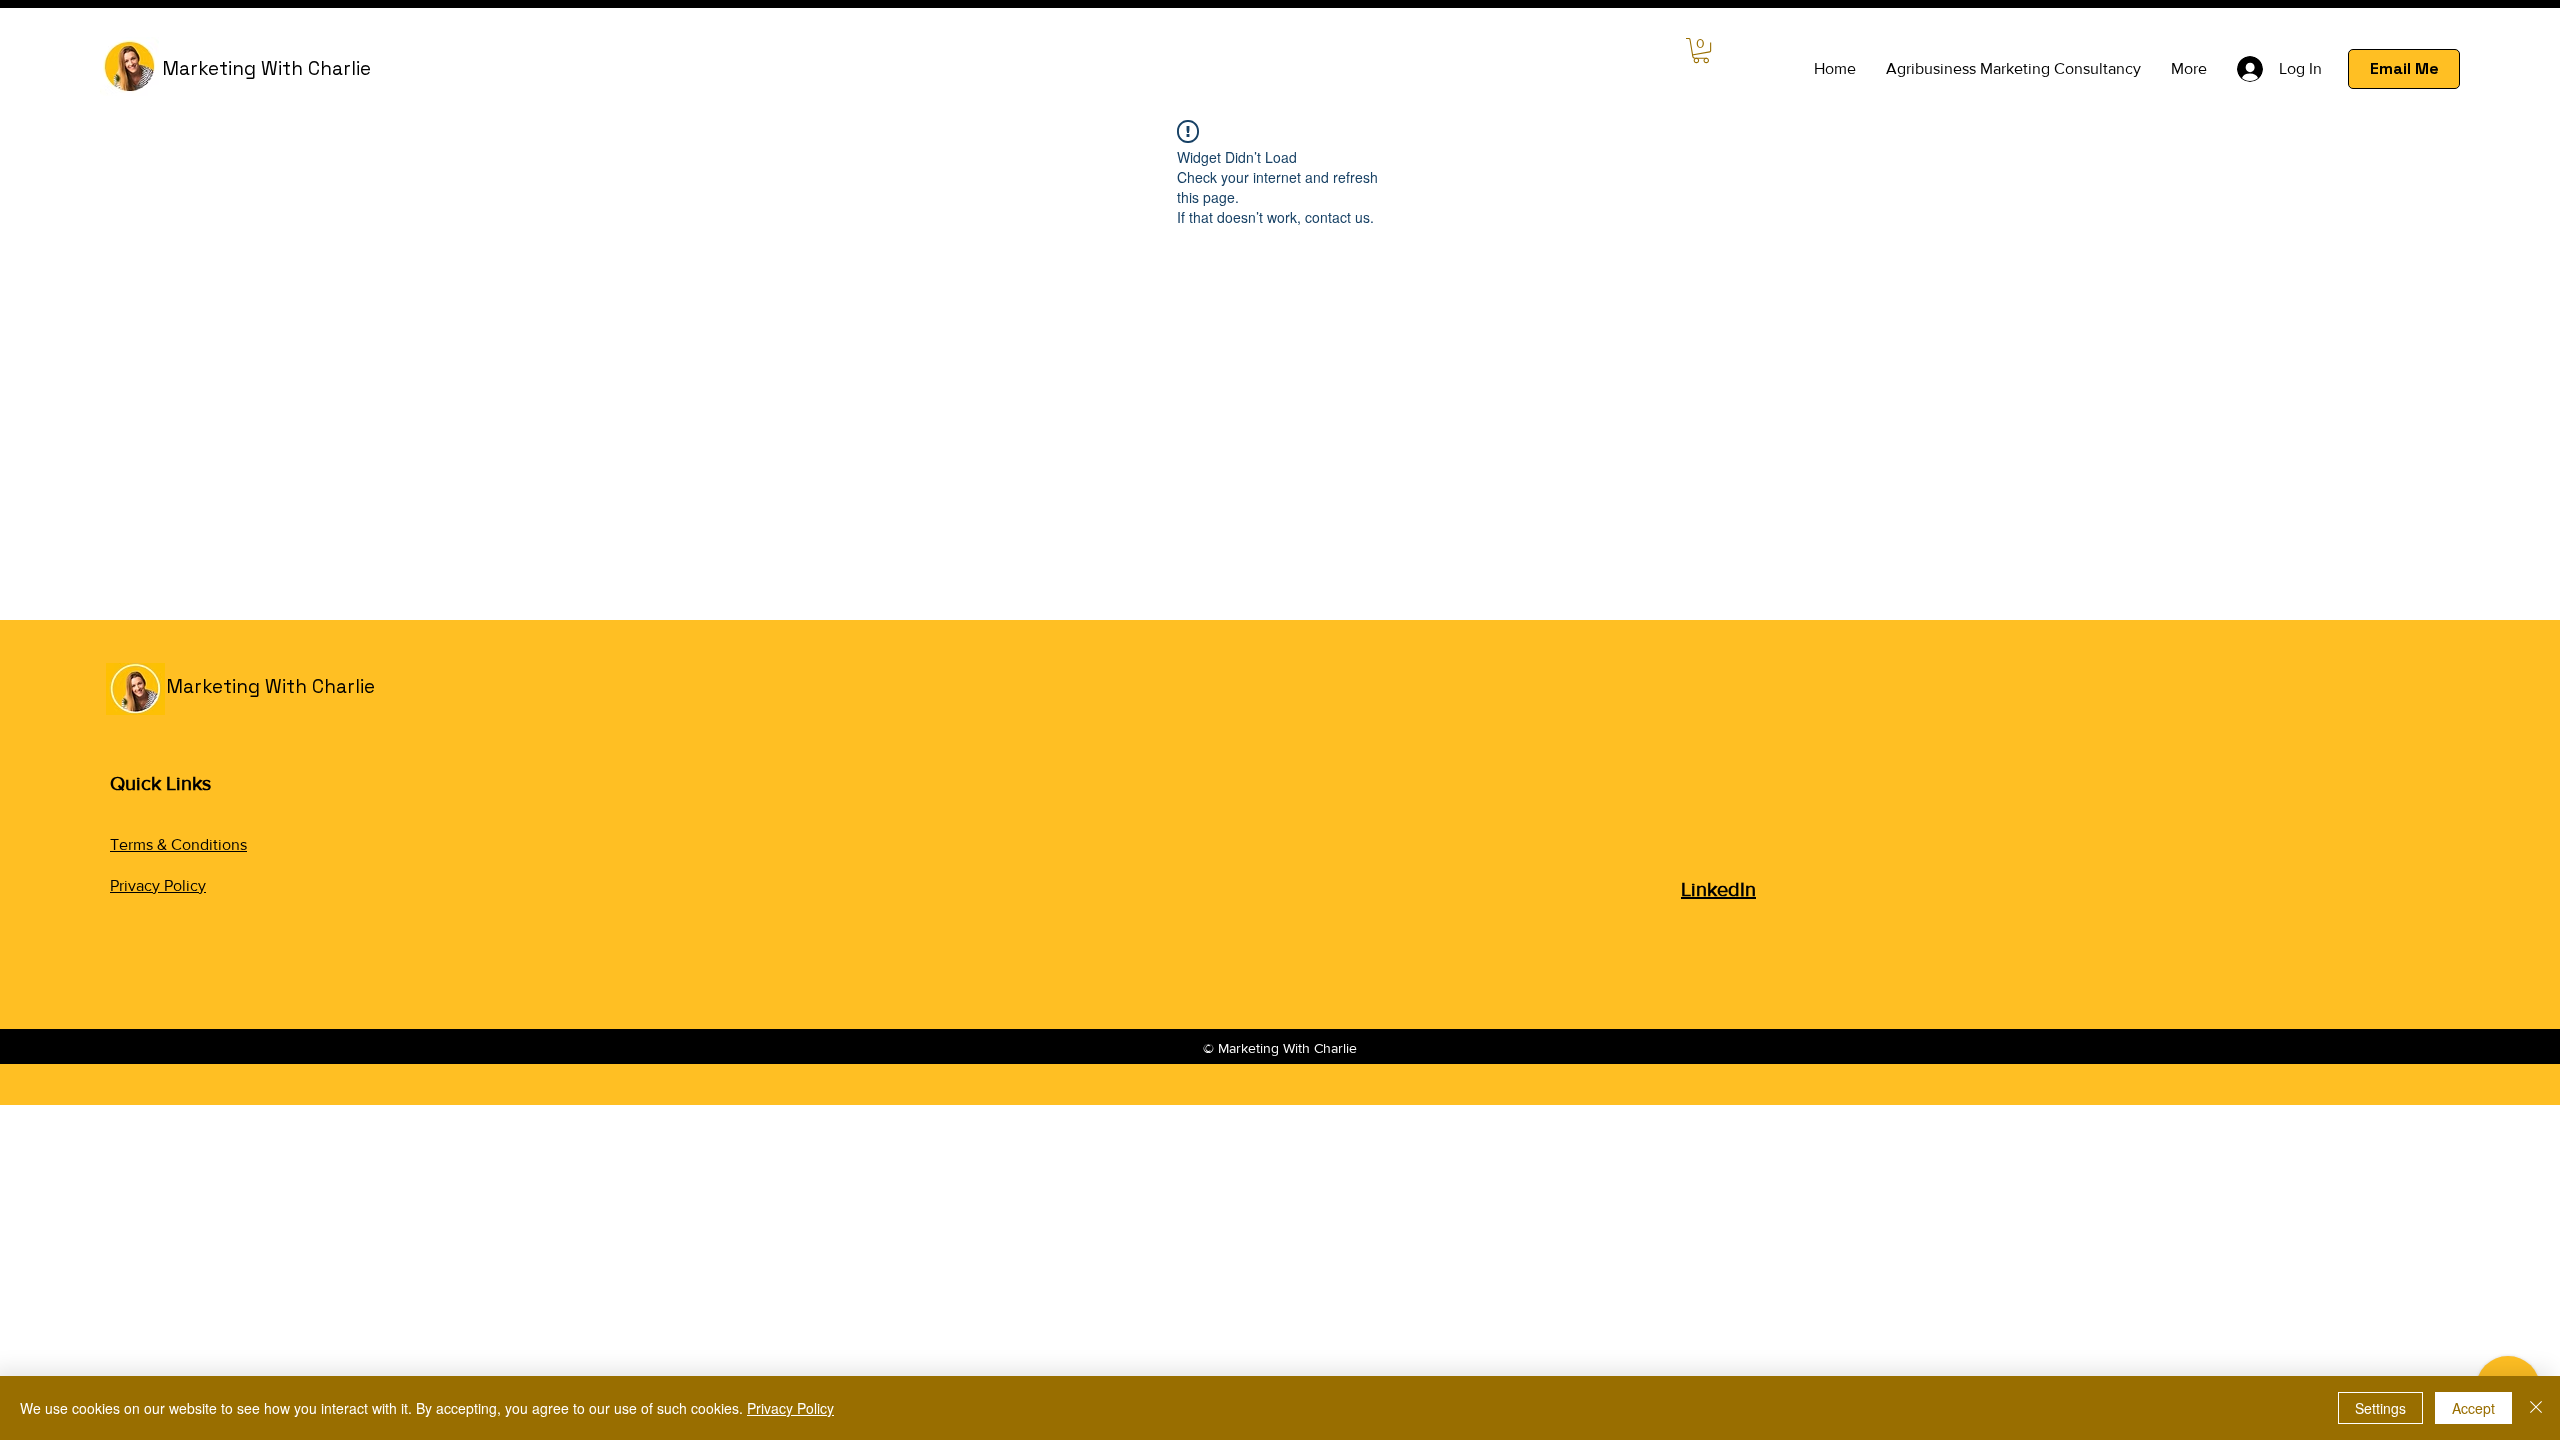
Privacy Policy (158, 885)
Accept (2473, 1408)
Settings (2380, 1408)
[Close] (2536, 1408)
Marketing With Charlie (266, 68)
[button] (1701, 50)
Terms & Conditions (178, 844)
